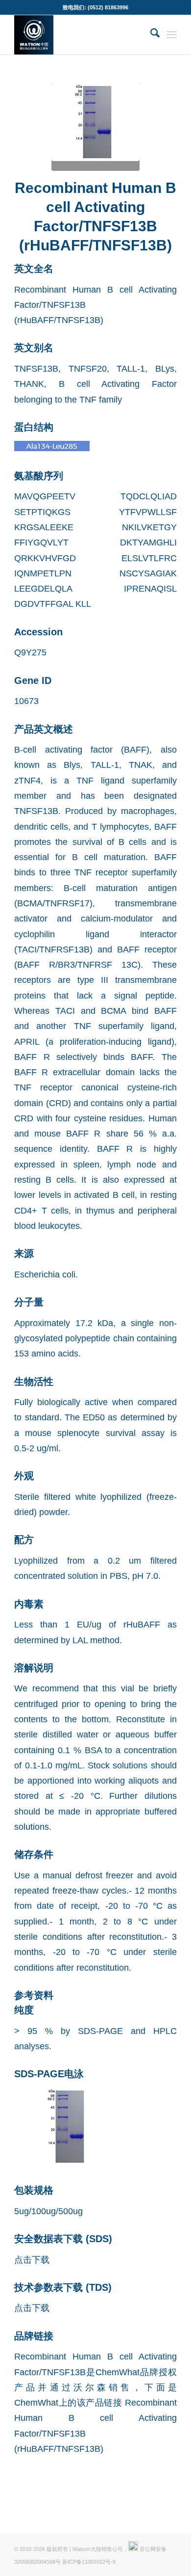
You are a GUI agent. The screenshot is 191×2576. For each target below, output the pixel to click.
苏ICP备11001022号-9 (89, 2562)
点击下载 (32, 2260)
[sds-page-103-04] (95, 127)
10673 (26, 701)
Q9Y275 (30, 652)
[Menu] (172, 35)
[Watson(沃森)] (79, 35)
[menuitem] (150, 35)
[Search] (150, 35)
